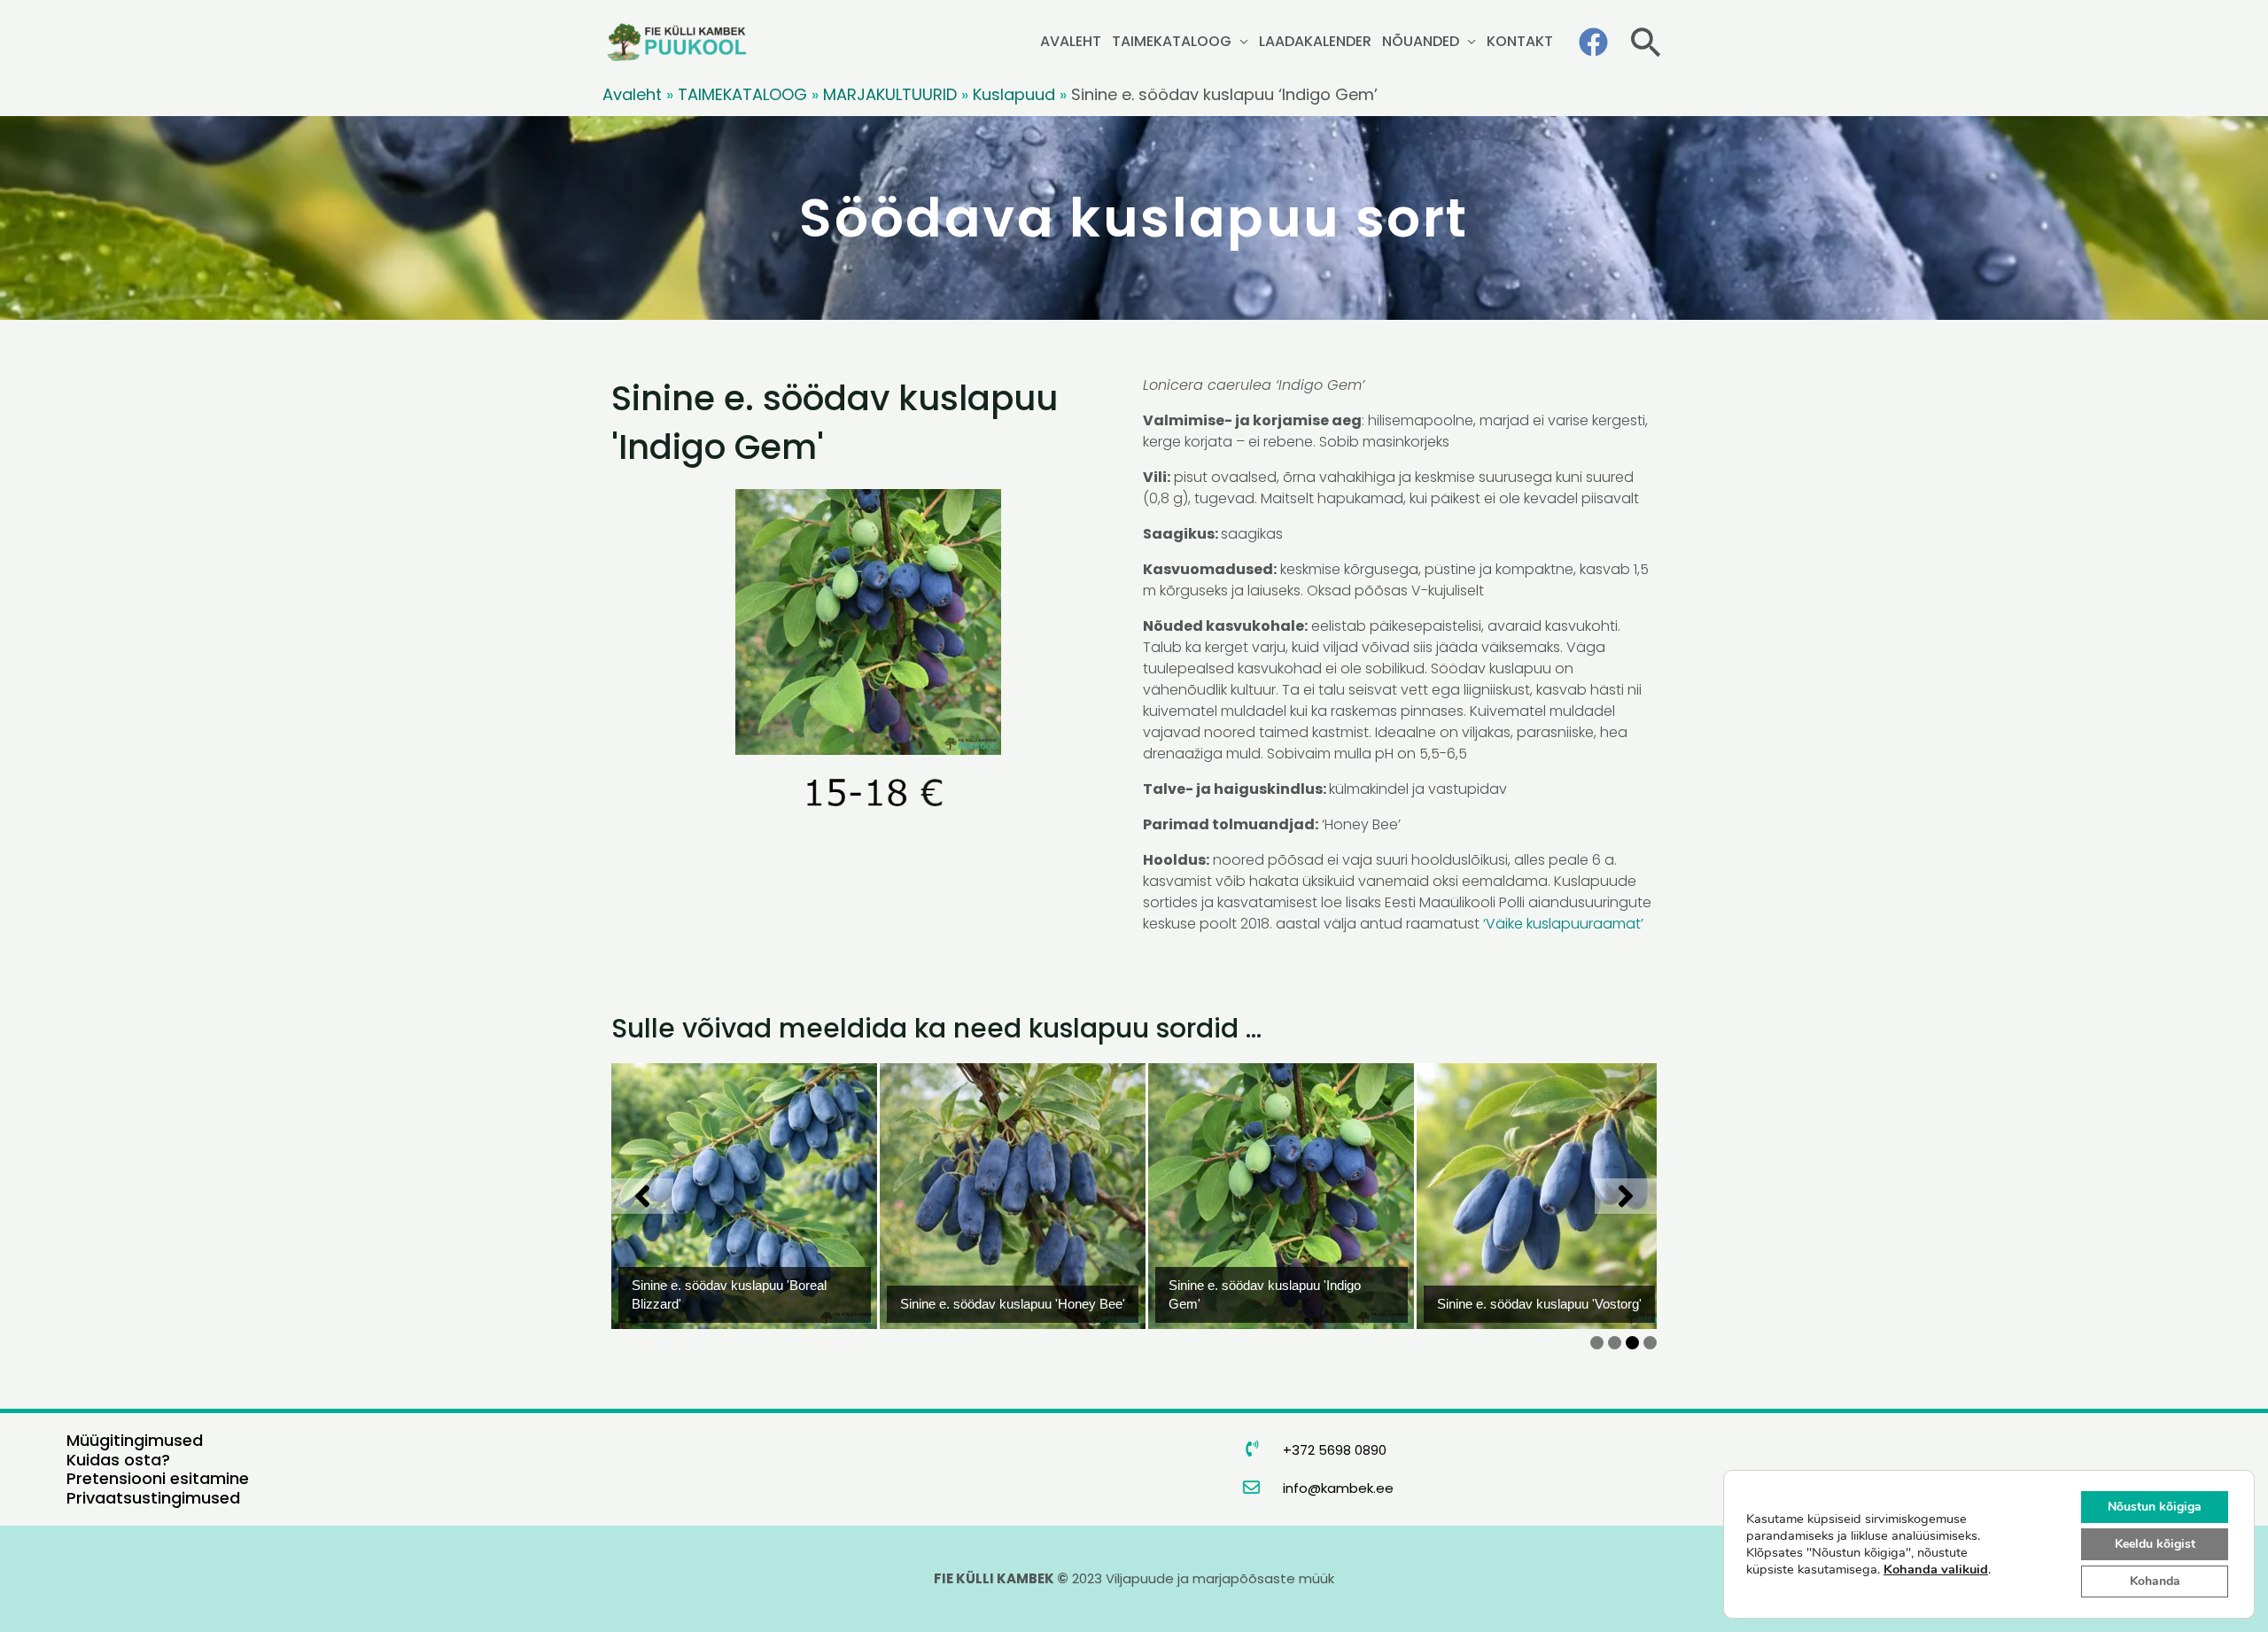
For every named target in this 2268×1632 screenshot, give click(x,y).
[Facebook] (1593, 42)
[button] (1646, 42)
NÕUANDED (1421, 41)
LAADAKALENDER (1315, 41)
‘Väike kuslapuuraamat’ (1565, 924)
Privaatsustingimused (153, 1498)
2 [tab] (1615, 1343)
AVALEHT (1071, 41)
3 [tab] (1632, 1343)
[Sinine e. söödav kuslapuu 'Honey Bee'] (987, 1196)
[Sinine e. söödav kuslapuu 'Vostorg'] (1524, 1196)
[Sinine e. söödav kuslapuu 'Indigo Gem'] (1255, 1196)
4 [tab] (1650, 1343)
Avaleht (632, 94)
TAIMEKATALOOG (1172, 41)
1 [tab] (1597, 1343)
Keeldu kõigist (2155, 1544)
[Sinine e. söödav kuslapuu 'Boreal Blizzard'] (718, 1196)
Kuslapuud (1014, 94)
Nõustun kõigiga (2155, 1507)
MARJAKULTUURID (890, 94)
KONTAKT (1520, 41)
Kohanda (2155, 1581)
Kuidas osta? (118, 1460)
